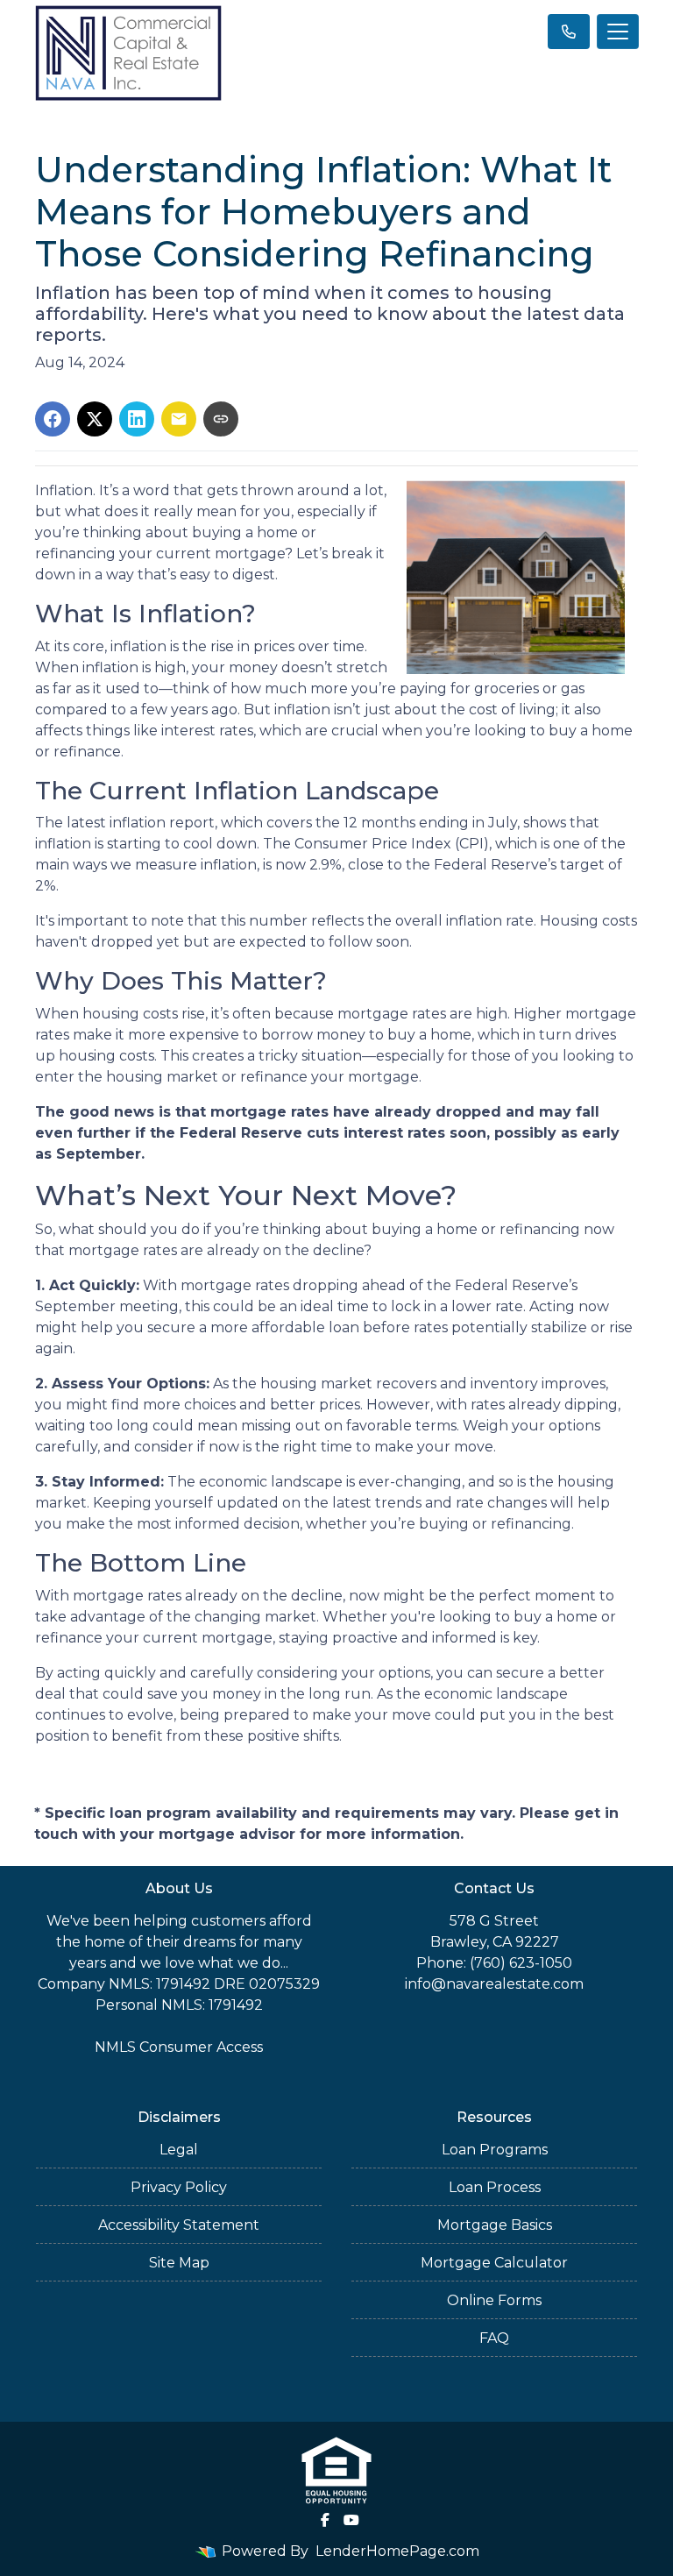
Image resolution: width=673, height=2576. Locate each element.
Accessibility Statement (179, 2225)
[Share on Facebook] (53, 419)
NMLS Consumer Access (179, 2047)
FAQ (494, 2338)
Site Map (179, 2263)
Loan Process (495, 2187)
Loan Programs (495, 2150)
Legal (179, 2150)
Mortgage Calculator (494, 2263)
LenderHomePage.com (397, 2551)
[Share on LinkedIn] (137, 419)
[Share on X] (95, 419)
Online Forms (494, 2300)
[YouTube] (351, 2520)
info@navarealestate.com (494, 1984)
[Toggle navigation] (618, 32)
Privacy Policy (179, 2187)
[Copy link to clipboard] (221, 419)
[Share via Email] (179, 419)
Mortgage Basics (495, 2225)
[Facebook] (325, 2520)
